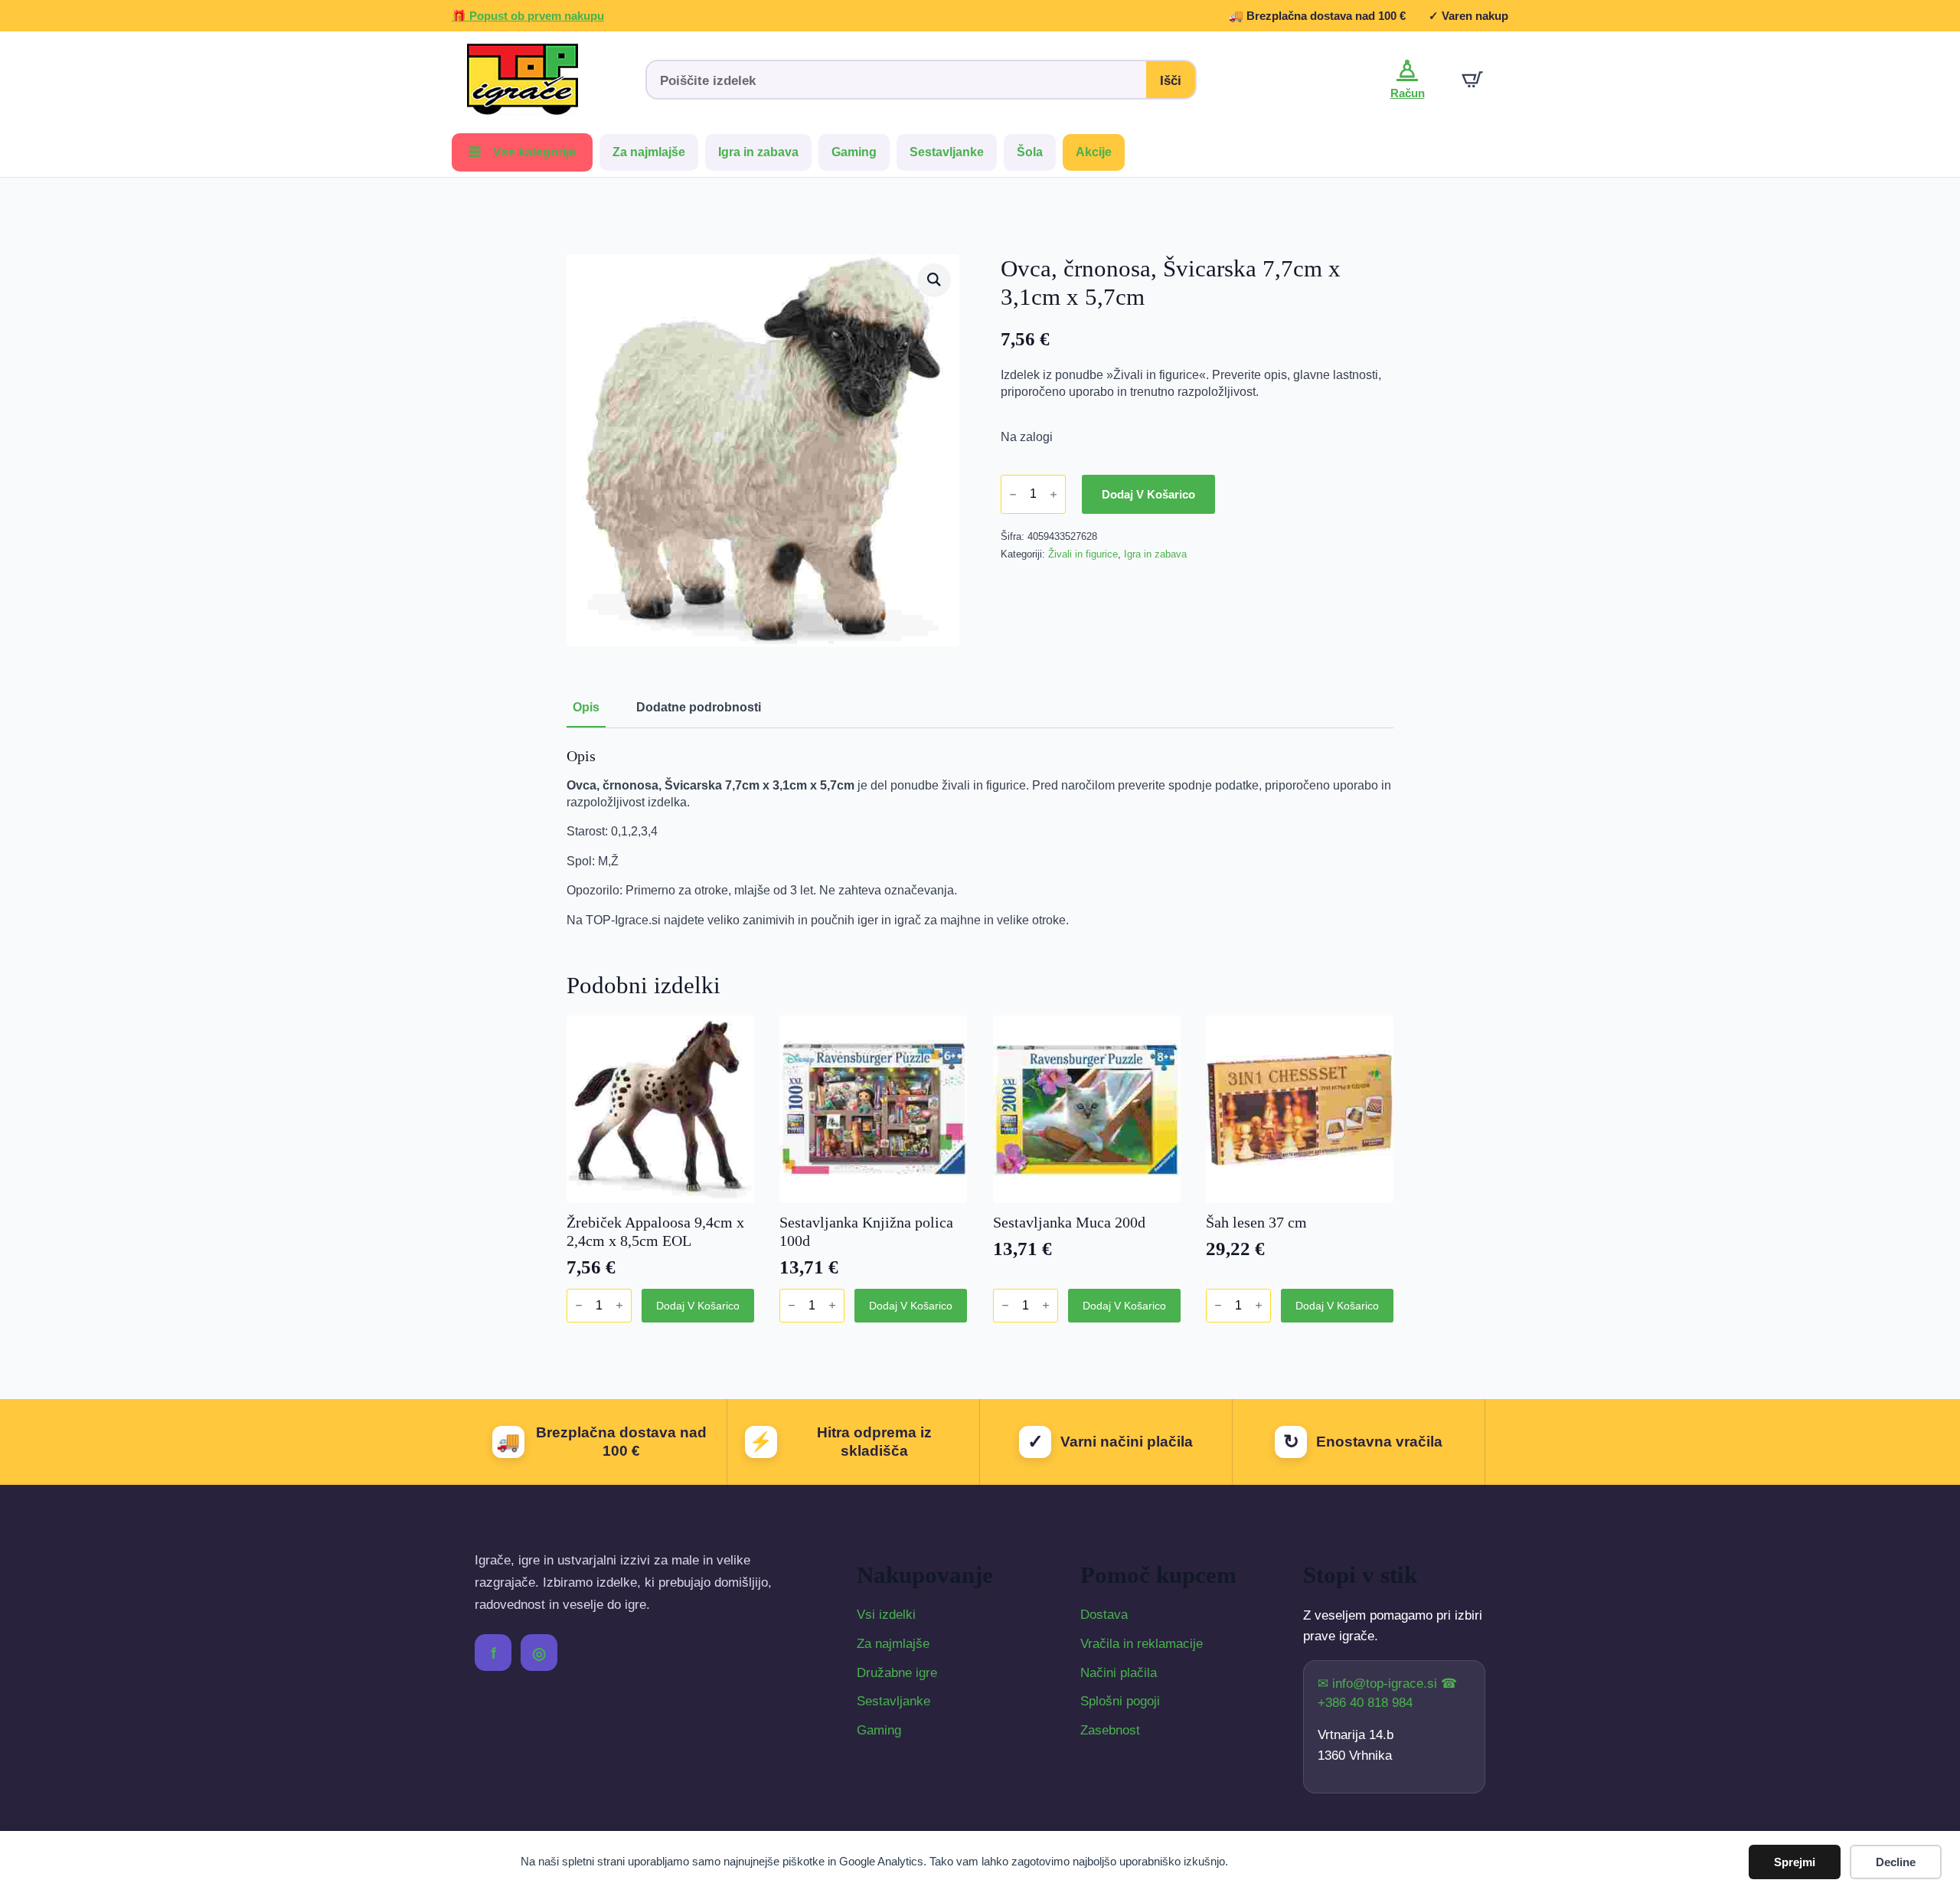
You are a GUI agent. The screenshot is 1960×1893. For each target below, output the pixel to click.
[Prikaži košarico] (1472, 80)
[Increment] (1053, 494)
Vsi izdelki (886, 1615)
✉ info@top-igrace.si (1379, 1684)
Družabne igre (897, 1673)
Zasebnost (1110, 1730)
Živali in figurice (1083, 554)
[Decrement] (1013, 494)
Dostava (1104, 1615)
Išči (1171, 81)
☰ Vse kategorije (522, 152)
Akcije (1094, 152)
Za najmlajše (649, 152)
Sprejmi (1795, 1862)
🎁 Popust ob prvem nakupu (528, 16)
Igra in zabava (758, 152)
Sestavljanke (947, 152)
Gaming (854, 152)
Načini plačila (1119, 1673)
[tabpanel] (980, 838)
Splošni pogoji (1120, 1701)
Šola (1030, 152)
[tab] (586, 708)
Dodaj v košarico (1148, 494)
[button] (934, 280)
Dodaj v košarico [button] (698, 1306)
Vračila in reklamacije (1142, 1644)
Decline (1896, 1862)
